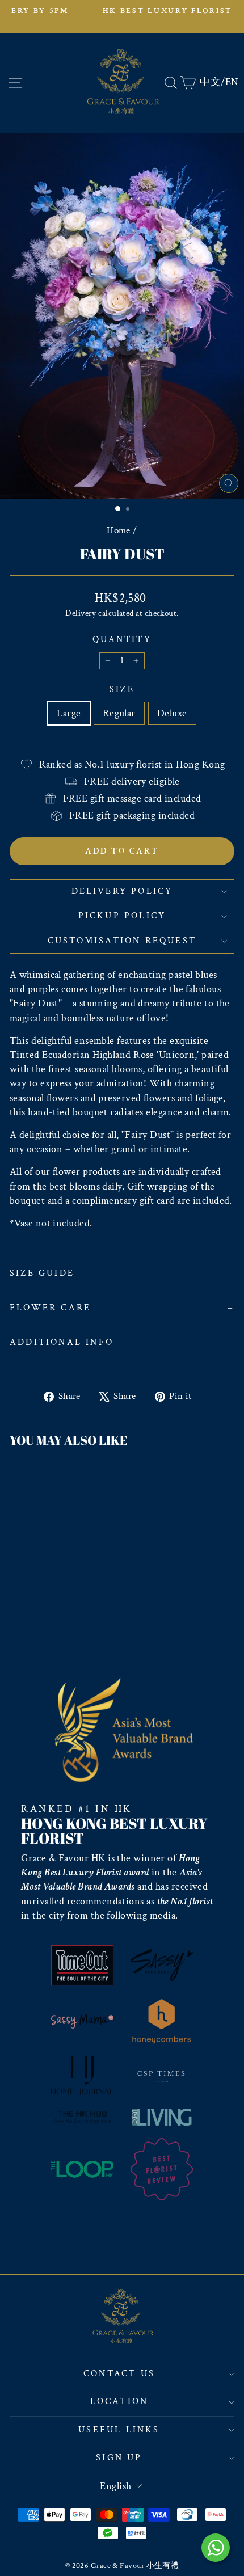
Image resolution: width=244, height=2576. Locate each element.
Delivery (81, 613)
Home (119, 530)
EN (232, 82)
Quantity (122, 640)
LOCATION (119, 2402)
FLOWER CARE (50, 1308)
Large (69, 713)
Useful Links (119, 2430)
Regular (119, 713)
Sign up (119, 2458)
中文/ (212, 82)
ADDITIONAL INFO (62, 1342)
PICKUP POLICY (122, 916)
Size (122, 690)
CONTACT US (119, 2374)
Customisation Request (122, 941)
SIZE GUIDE (42, 1273)
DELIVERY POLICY (122, 891)
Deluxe (172, 713)
